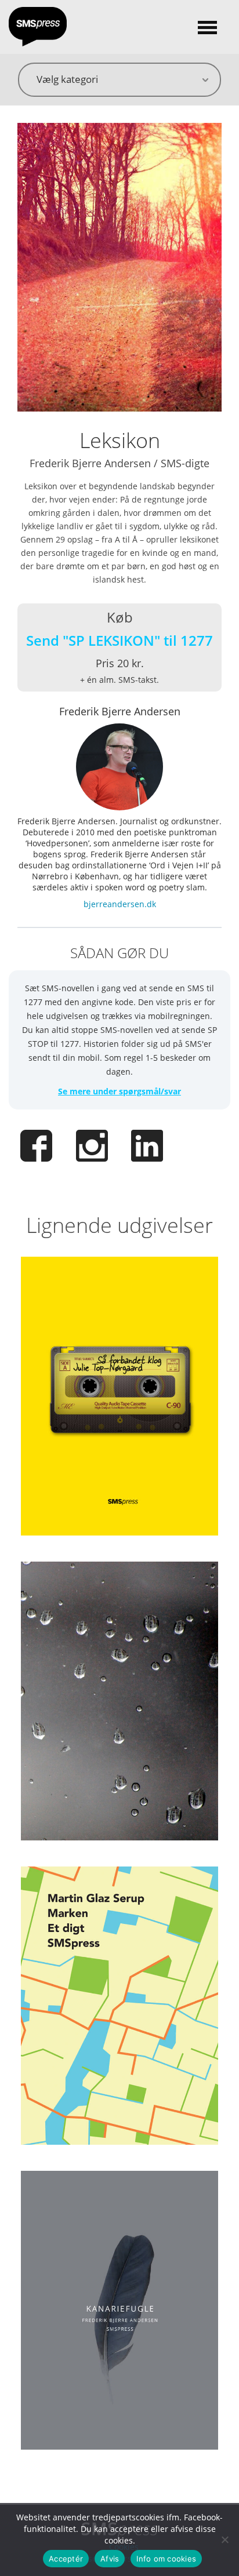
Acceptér (66, 2559)
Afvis (110, 2559)
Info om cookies (166, 2559)
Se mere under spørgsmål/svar (119, 1091)
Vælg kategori (67, 79)
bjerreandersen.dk (120, 904)
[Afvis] (224, 2539)
